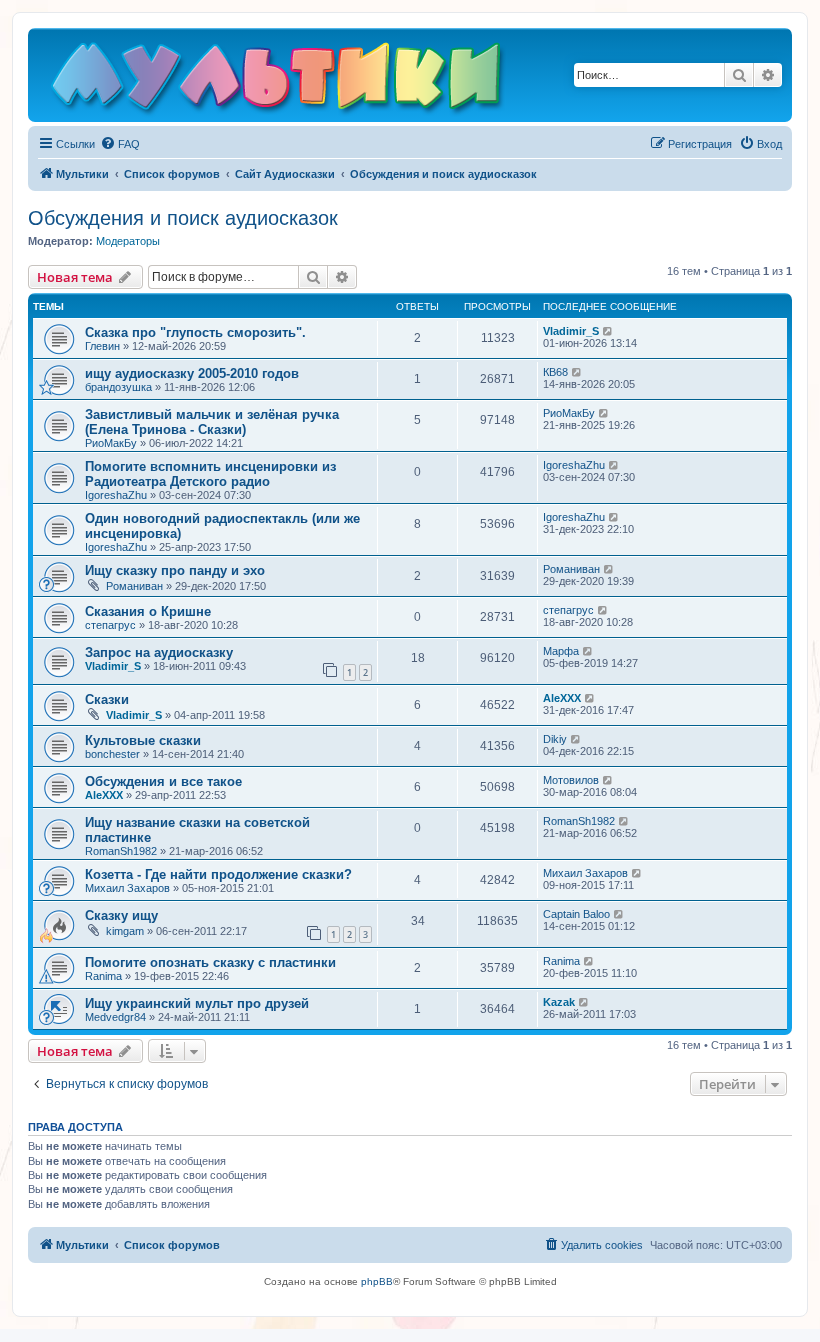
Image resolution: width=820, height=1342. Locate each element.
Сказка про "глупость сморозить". (195, 332)
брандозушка (118, 387)
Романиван (134, 586)
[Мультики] (279, 80)
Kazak (559, 1002)
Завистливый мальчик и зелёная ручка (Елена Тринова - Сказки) (212, 422)
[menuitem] (120, 144)
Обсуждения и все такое (163, 781)
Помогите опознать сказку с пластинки (210, 962)
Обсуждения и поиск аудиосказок (183, 218)
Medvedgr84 (115, 1017)
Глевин (102, 346)
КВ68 (555, 372)
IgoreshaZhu (116, 495)
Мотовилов (571, 780)
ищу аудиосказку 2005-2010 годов (192, 373)
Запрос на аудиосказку (159, 652)
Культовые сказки (143, 740)
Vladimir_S (571, 331)
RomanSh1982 (121, 851)
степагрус (110, 625)
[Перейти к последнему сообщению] (608, 331)
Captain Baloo (576, 914)
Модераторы (128, 241)
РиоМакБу (111, 443)
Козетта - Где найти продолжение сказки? (218, 874)
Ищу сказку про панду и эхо (175, 570)
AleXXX (562, 698)
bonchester (112, 754)
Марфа (561, 651)
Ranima (103, 976)
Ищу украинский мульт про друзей (197, 1003)
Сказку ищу (121, 915)
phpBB (377, 1281)
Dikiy (555, 739)
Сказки (107, 699)
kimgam (125, 931)
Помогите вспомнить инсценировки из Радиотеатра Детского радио (210, 474)
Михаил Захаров (127, 888)
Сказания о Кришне (148, 611)
